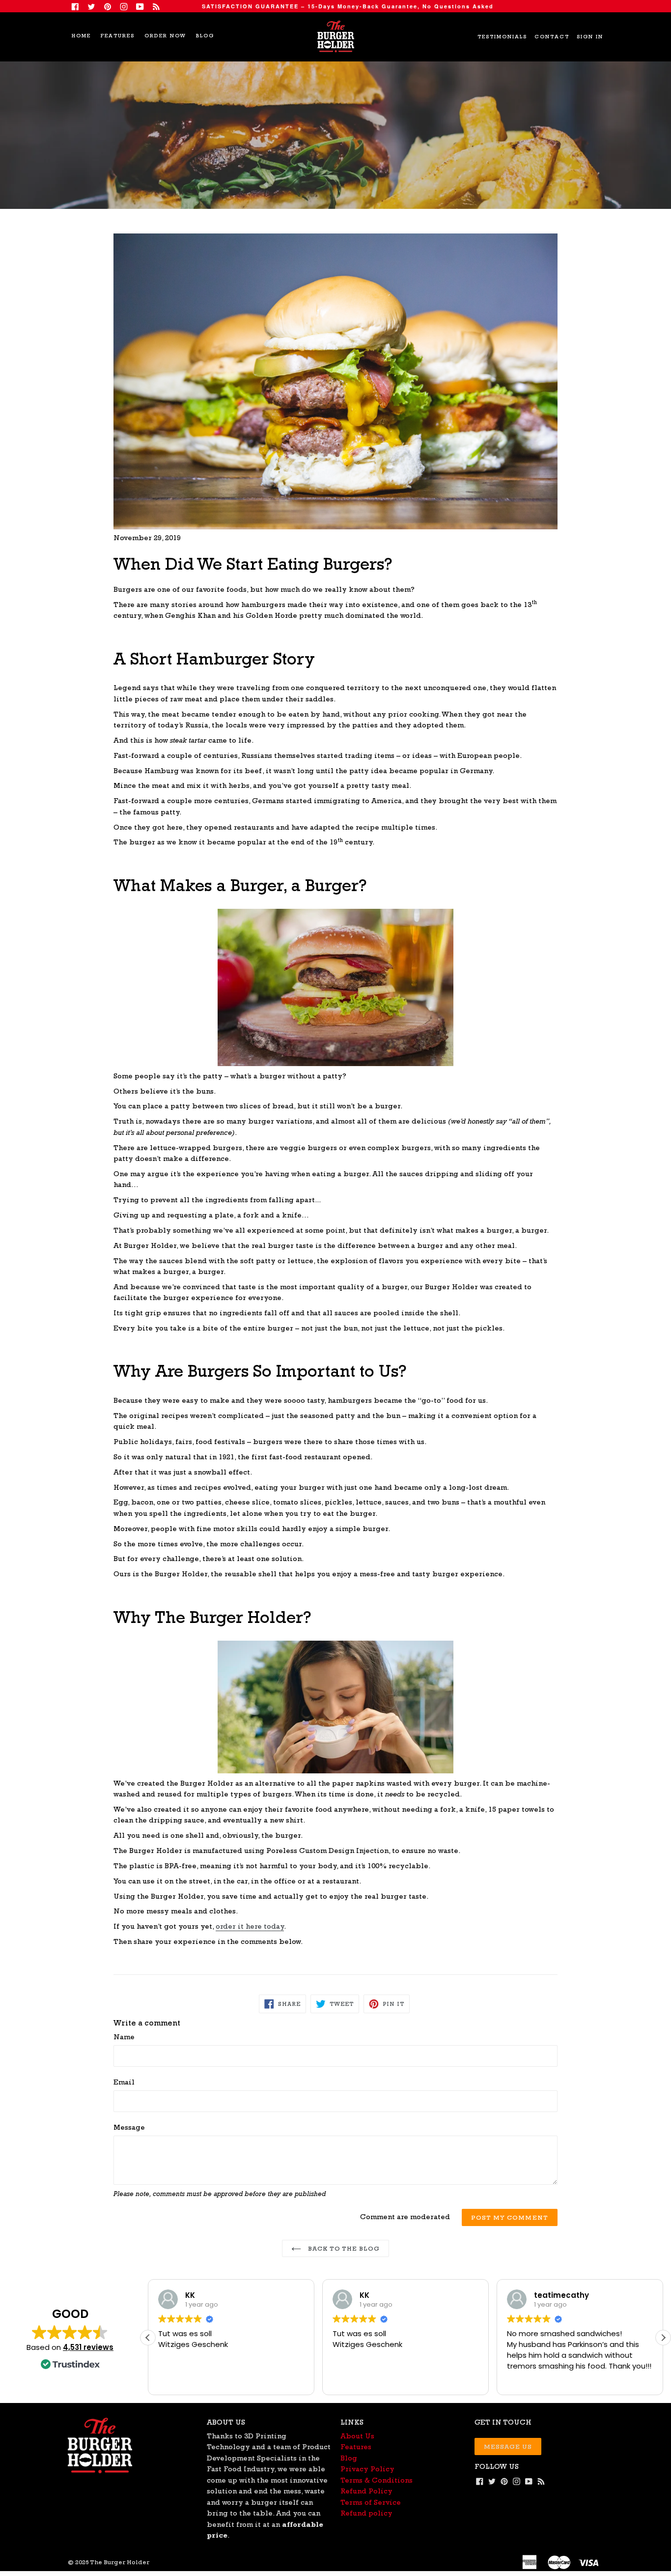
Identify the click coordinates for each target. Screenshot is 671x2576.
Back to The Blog (343, 2248)
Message (129, 2127)
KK (190, 2295)
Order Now (165, 36)
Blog (205, 36)
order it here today (250, 1926)
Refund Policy (366, 2491)
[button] (663, 2338)
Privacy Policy (367, 2469)
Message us (508, 2446)
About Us (357, 2436)
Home (81, 36)
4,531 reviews (88, 2347)
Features (118, 36)
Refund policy (366, 2513)
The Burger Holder (120, 2562)
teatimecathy (561, 2295)
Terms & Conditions (377, 2480)
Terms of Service (371, 2502)
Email (124, 2082)
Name (124, 2037)
